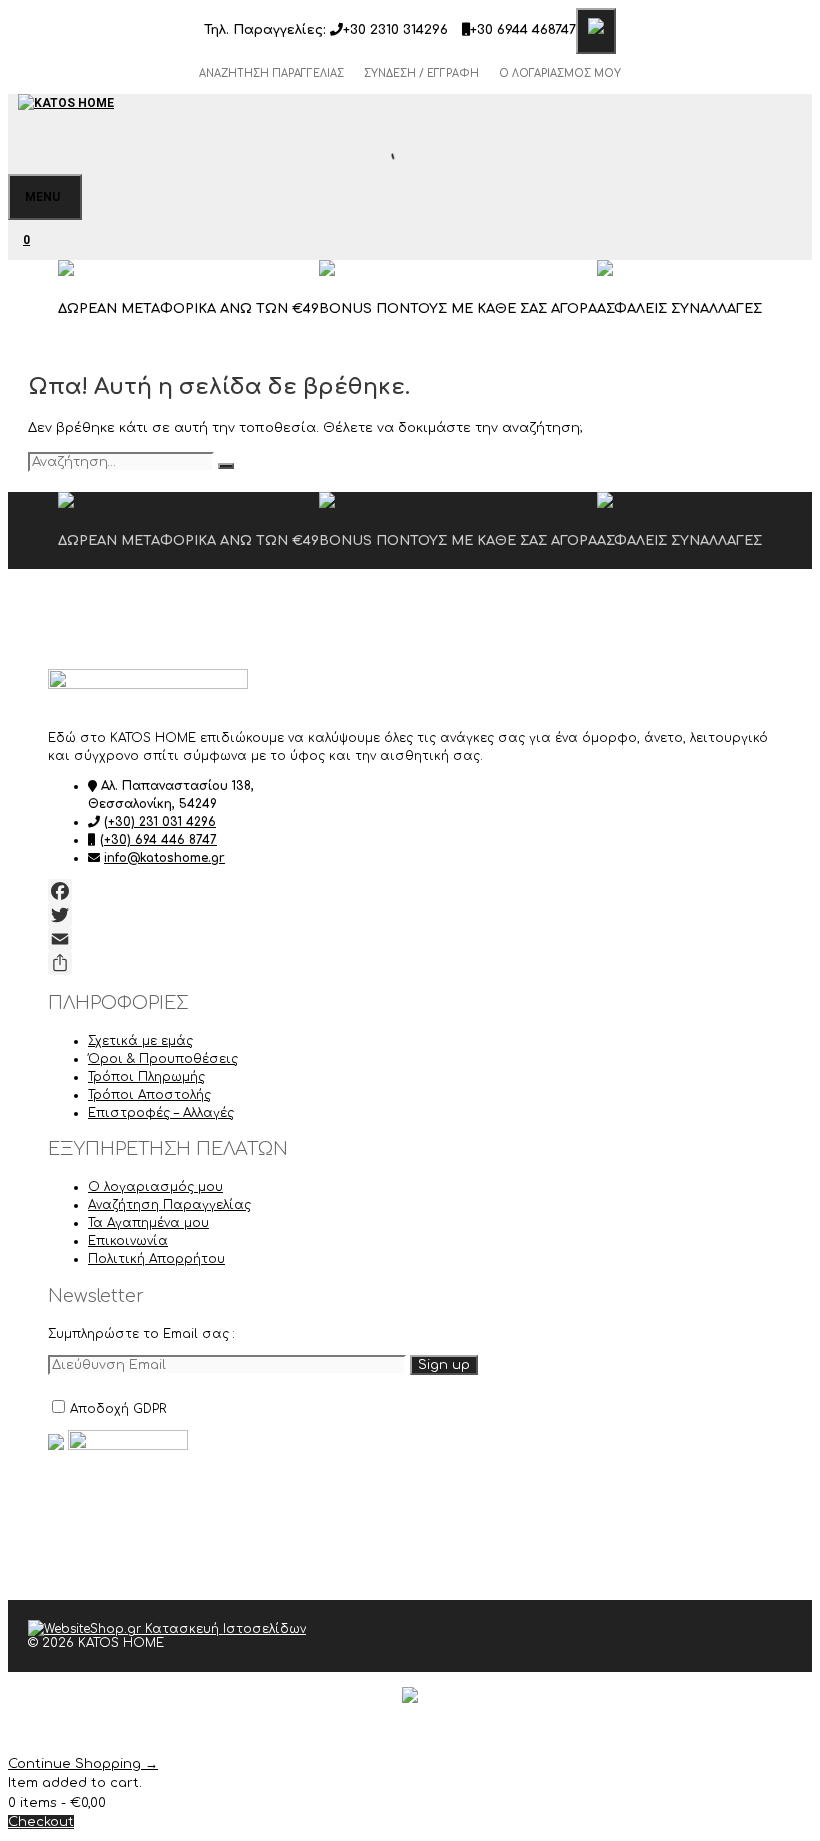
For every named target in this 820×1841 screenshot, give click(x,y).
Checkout (41, 1822)
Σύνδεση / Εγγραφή (421, 73)
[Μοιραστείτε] (410, 963)
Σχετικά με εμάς (140, 1041)
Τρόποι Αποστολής (149, 1095)
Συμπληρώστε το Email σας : (141, 1334)
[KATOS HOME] (66, 114)
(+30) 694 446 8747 (158, 840)
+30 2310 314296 (395, 30)
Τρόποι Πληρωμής (146, 1077)
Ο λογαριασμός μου (560, 73)
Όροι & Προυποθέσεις (163, 1059)
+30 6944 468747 (523, 30)
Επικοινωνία (128, 1241)
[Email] (410, 939)
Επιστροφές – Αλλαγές (161, 1113)
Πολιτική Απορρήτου (156, 1259)
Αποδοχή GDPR (118, 1409)
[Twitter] (410, 915)
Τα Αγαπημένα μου (148, 1223)
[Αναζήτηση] (226, 466)
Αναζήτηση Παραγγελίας (271, 73)
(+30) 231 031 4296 (160, 822)
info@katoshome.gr (164, 858)
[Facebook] (410, 891)
